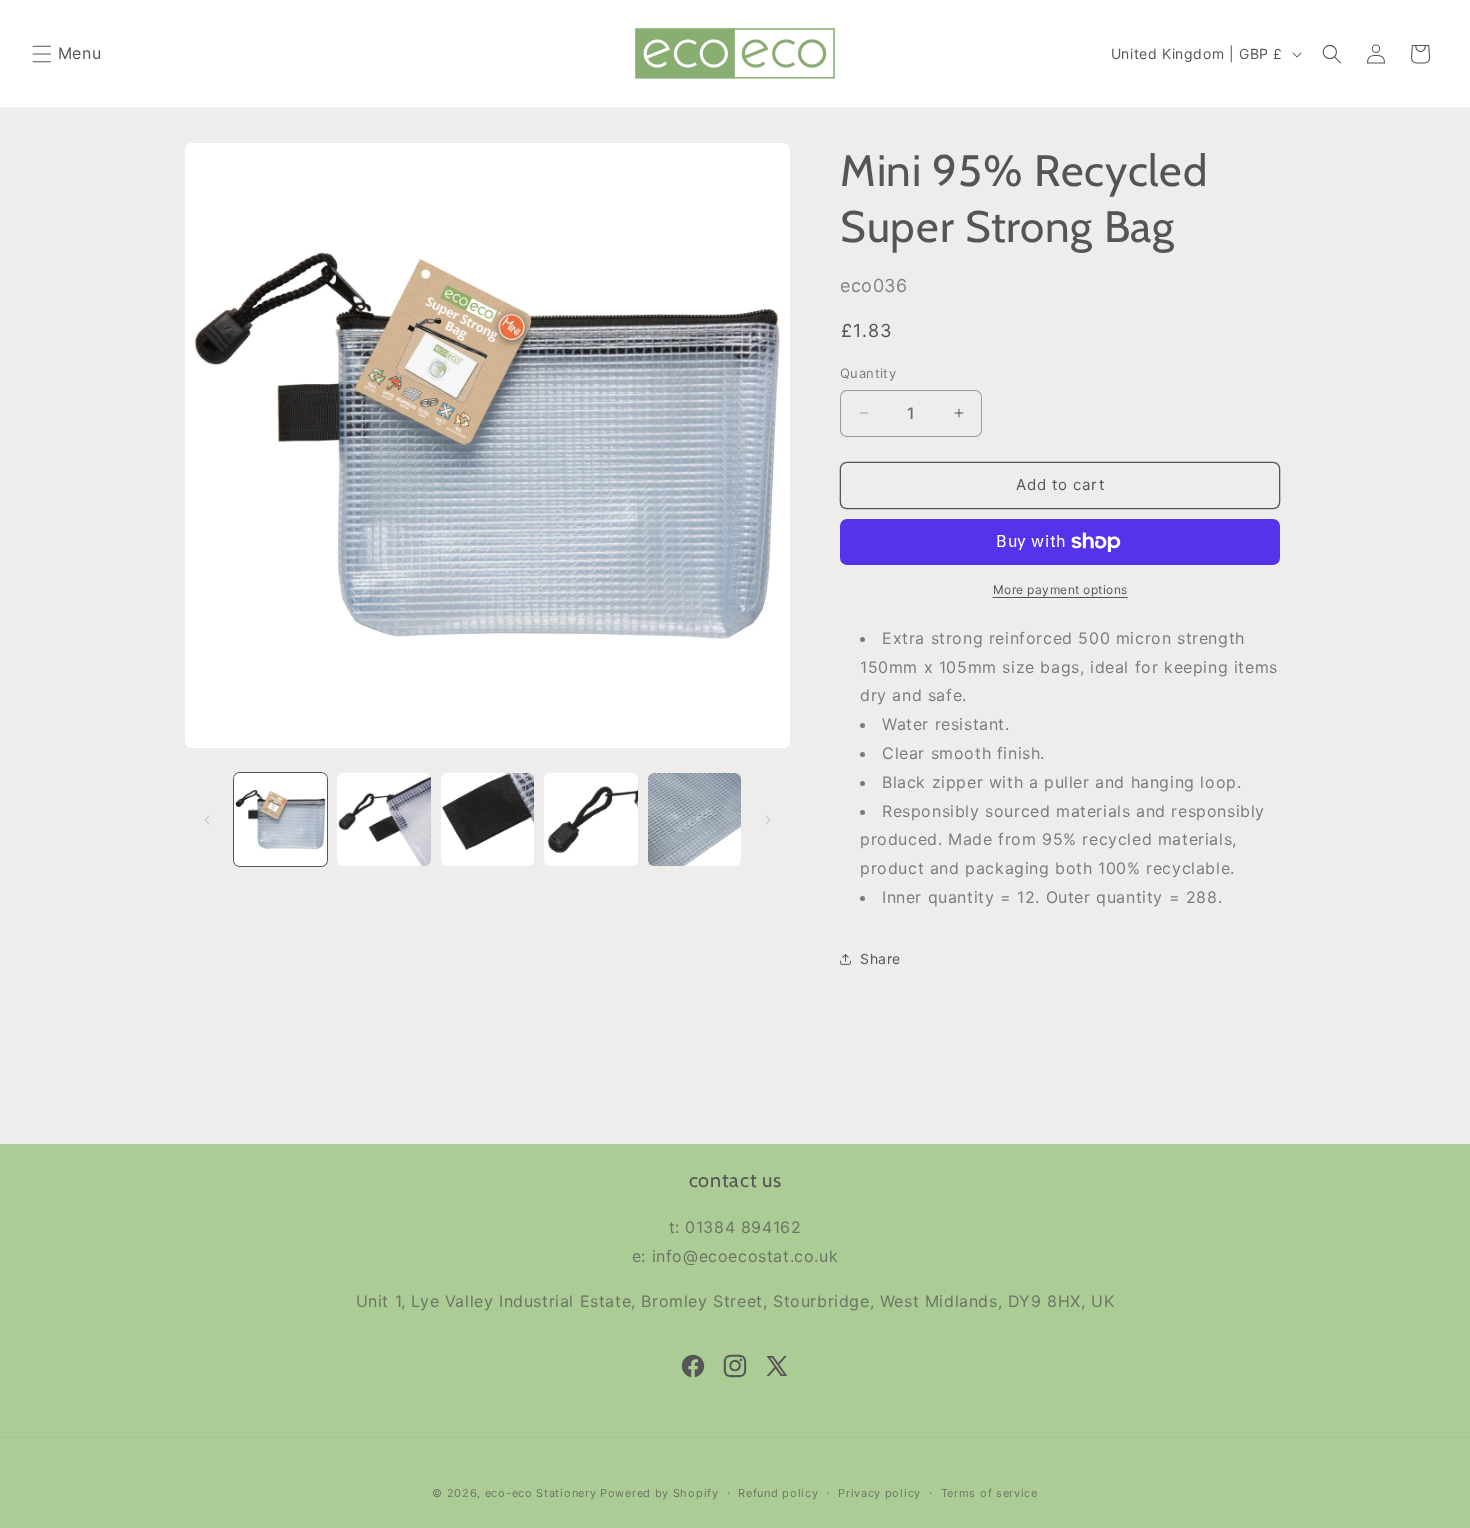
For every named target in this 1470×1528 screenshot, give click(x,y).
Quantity (868, 373)
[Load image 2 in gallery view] (383, 819)
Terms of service (989, 1493)
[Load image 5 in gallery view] (694, 819)
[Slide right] (768, 820)
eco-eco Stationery (541, 1493)
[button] (42, 54)
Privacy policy (879, 1493)
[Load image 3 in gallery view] (487, 819)
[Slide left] (207, 820)
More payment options (1060, 589)
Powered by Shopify (659, 1493)
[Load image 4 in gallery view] (590, 819)
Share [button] (880, 958)
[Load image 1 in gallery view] (280, 819)
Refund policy (778, 1493)
